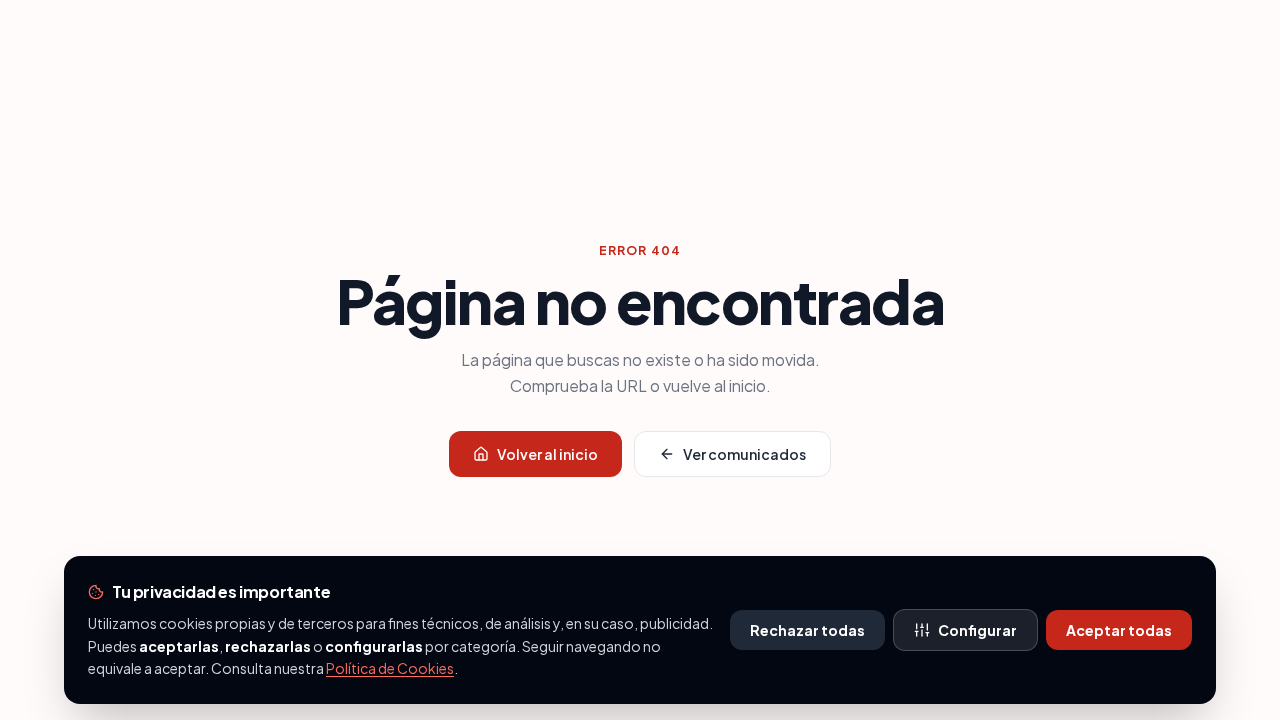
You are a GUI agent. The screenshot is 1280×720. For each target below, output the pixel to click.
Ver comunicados (744, 454)
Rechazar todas (807, 630)
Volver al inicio (547, 454)
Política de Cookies (390, 668)
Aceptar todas (1119, 630)
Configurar (977, 630)
